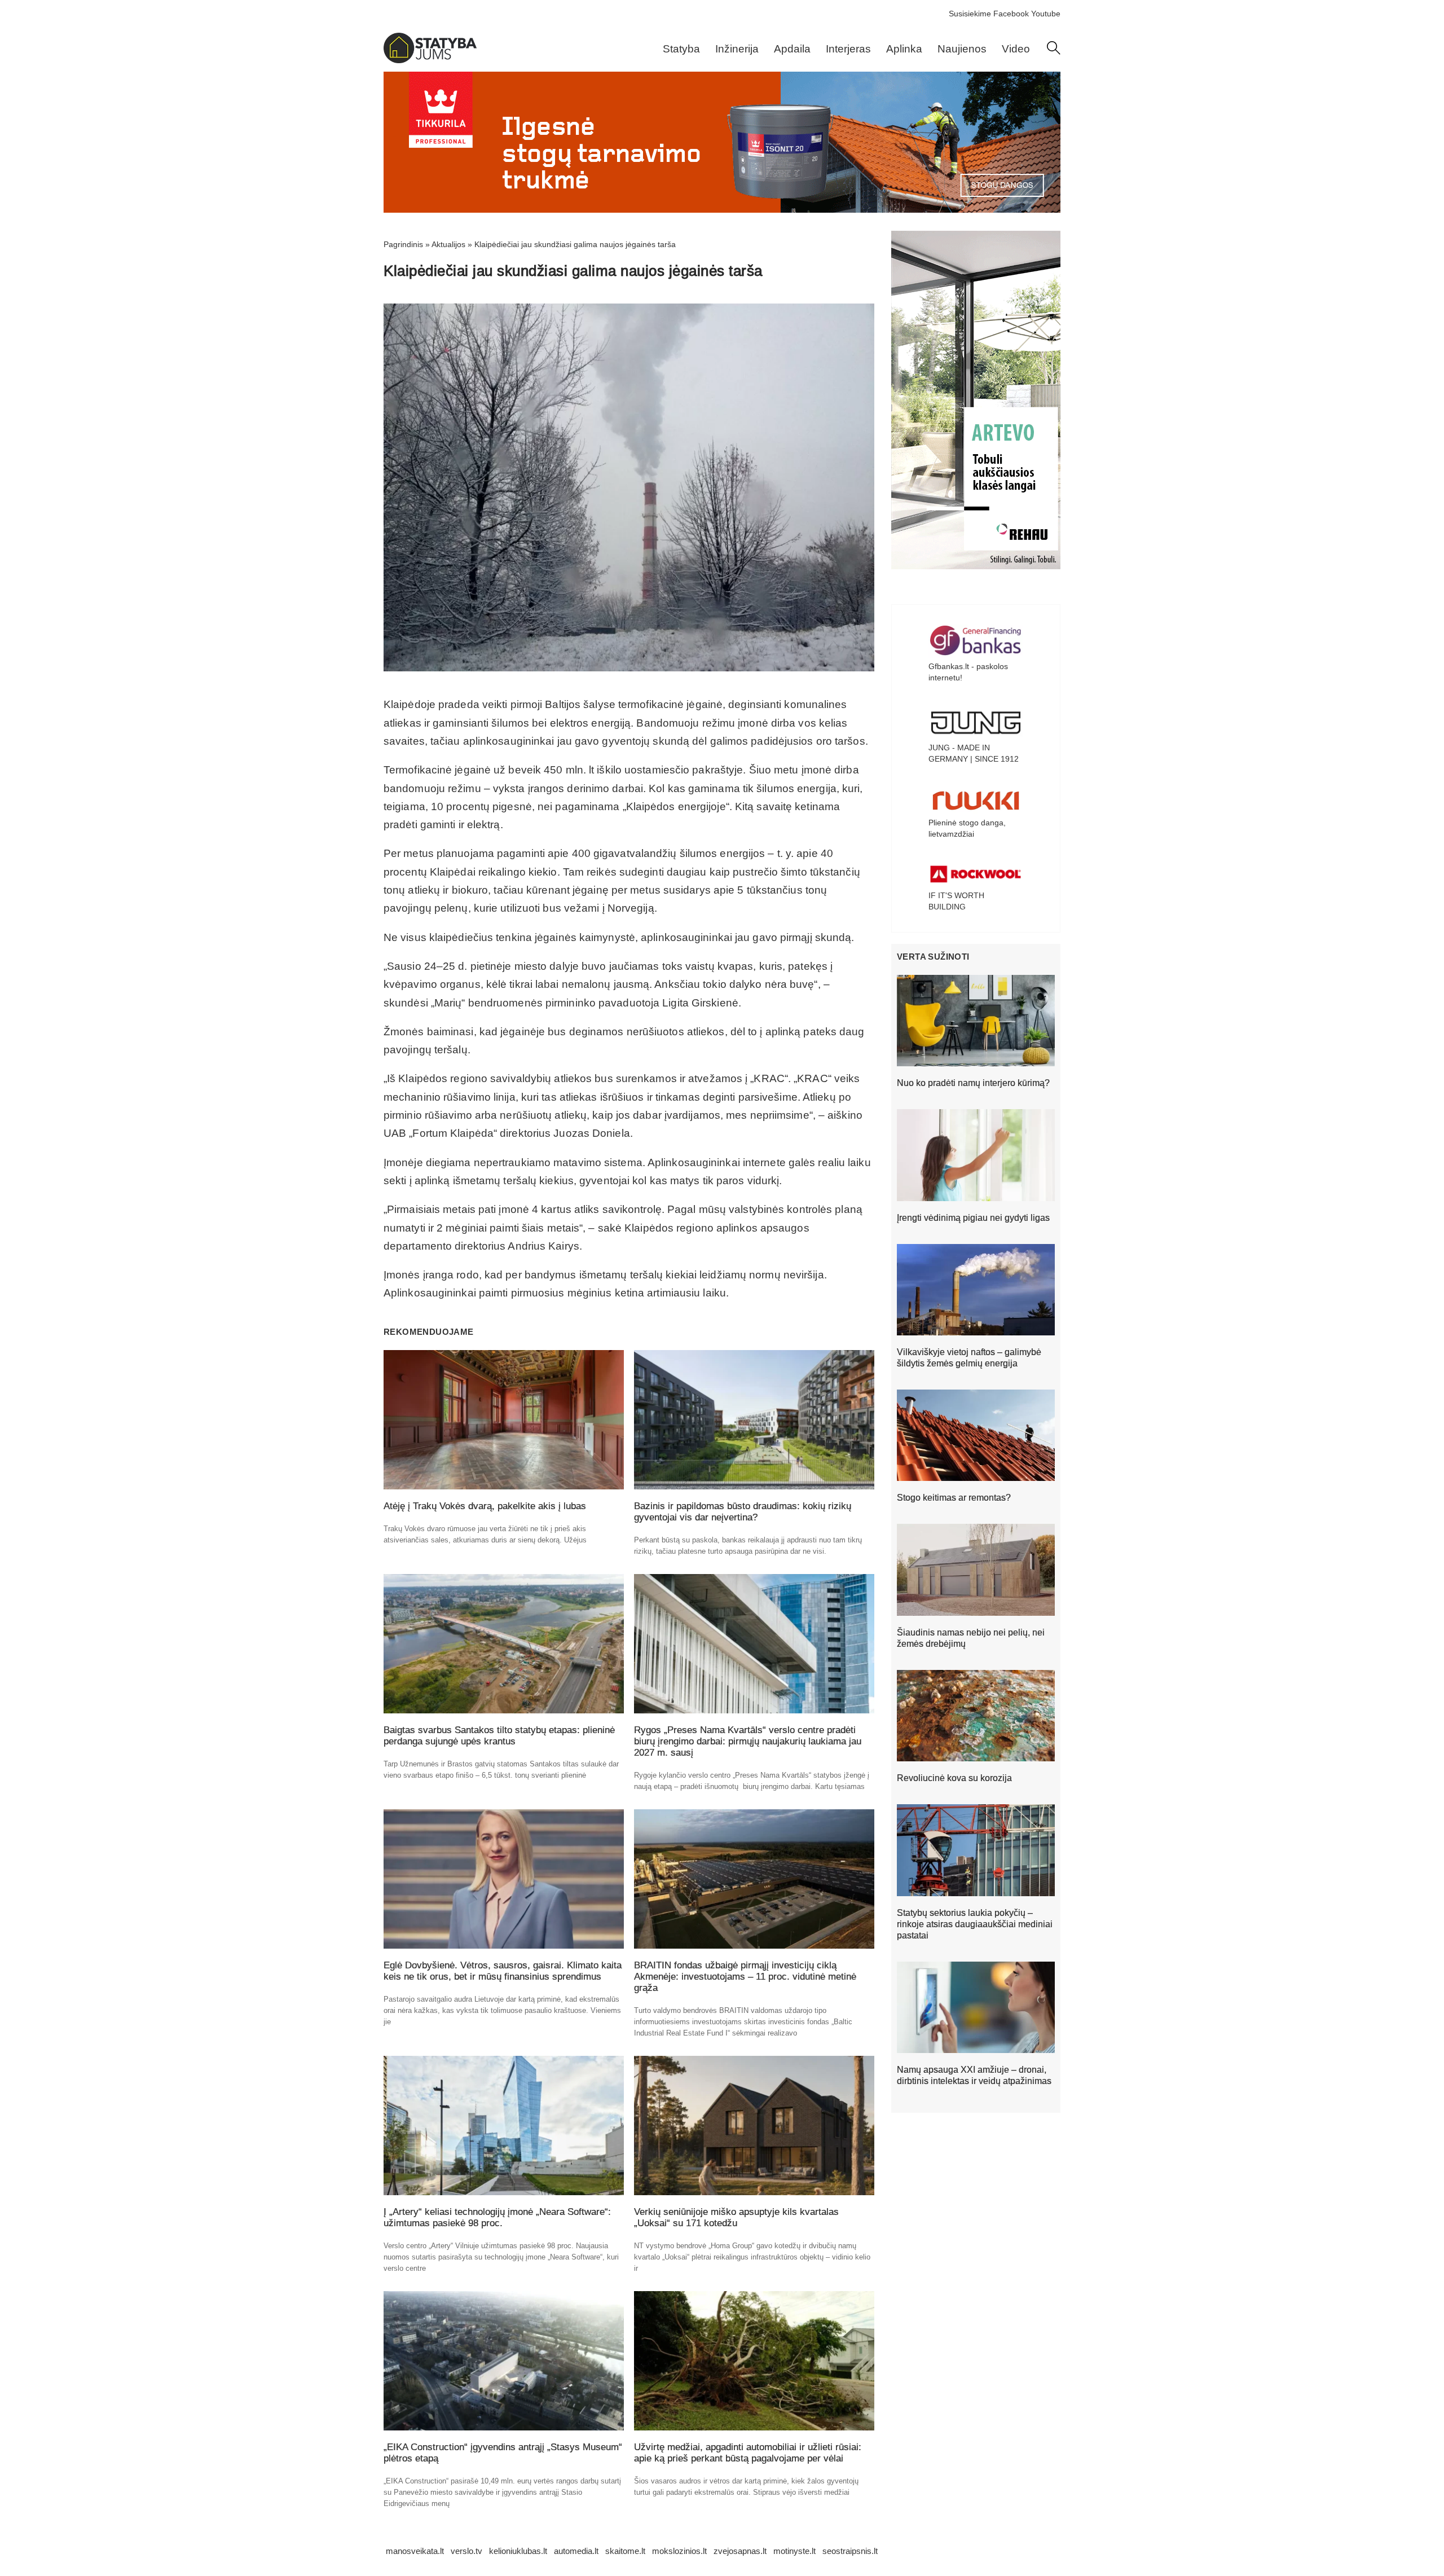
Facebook (1011, 14)
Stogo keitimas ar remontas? (954, 1498)
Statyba (681, 49)
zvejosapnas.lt (740, 2551)
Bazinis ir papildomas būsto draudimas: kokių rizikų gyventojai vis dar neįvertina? (743, 1512)
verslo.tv (466, 2551)
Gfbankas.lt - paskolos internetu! (968, 672)
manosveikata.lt (415, 2551)
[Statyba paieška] (1054, 52)
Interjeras (848, 49)
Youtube (1046, 14)
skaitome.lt (625, 2551)
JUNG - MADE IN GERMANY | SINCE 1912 (974, 753)
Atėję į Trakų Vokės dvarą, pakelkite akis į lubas (485, 1506)
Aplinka (904, 49)
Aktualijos (448, 244)
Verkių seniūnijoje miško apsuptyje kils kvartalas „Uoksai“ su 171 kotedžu (736, 2217)
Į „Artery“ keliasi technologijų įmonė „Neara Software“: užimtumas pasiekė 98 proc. (497, 2217)
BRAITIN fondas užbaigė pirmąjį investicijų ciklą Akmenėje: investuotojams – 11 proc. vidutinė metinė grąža (745, 1977)
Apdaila (792, 49)
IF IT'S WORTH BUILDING (956, 901)
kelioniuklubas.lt (518, 2551)
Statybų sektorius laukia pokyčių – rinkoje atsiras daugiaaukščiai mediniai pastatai (975, 1924)
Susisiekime (970, 14)
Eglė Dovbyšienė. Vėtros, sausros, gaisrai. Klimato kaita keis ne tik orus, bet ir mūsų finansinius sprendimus (503, 1971)
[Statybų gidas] (430, 60)
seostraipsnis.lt (850, 2551)
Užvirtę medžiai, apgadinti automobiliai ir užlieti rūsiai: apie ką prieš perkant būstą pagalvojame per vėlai (748, 2453)
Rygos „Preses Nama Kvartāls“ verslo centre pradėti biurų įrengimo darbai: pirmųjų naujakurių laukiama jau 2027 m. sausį (748, 1741)
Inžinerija (737, 49)
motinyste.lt (794, 2551)
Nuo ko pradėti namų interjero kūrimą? (973, 1083)
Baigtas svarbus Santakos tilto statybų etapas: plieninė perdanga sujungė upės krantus (499, 1736)
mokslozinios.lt (679, 2551)
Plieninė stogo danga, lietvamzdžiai (967, 828)
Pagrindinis (403, 244)
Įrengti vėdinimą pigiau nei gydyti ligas (973, 1218)
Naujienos (962, 49)
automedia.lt (576, 2551)
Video (1016, 49)
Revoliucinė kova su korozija (954, 1778)
